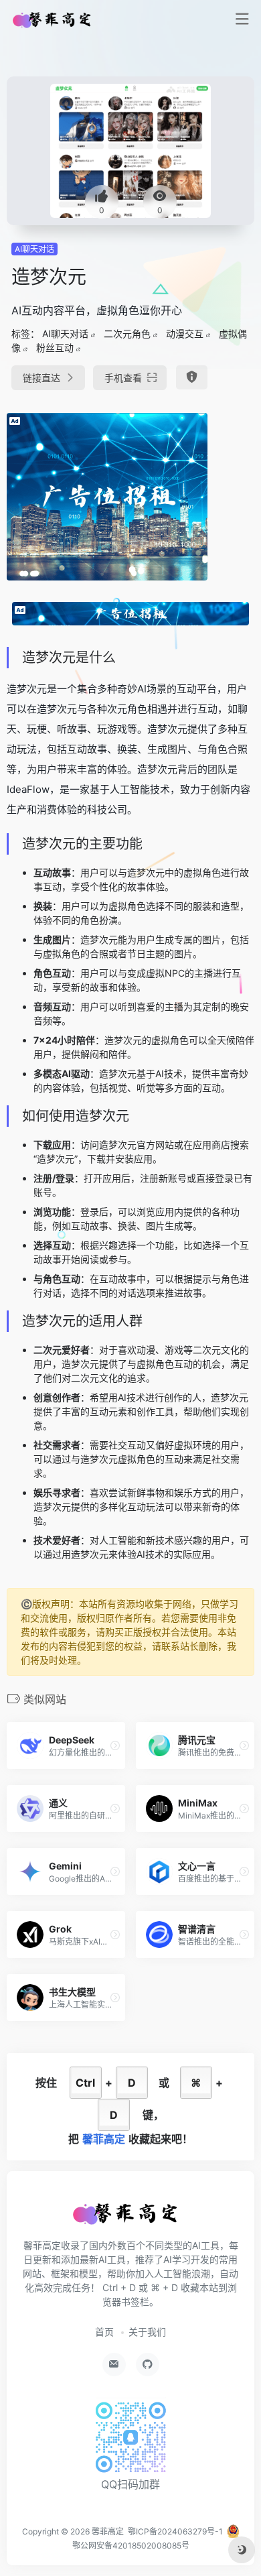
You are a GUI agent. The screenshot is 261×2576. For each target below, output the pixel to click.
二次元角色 (127, 333)
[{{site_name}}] (130, 2219)
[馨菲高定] (56, 19)
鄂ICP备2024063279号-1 (175, 2531)
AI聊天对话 (34, 249)
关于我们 (147, 2332)
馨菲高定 (108, 2531)
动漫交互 (185, 333)
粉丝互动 (55, 348)
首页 (104, 2332)
